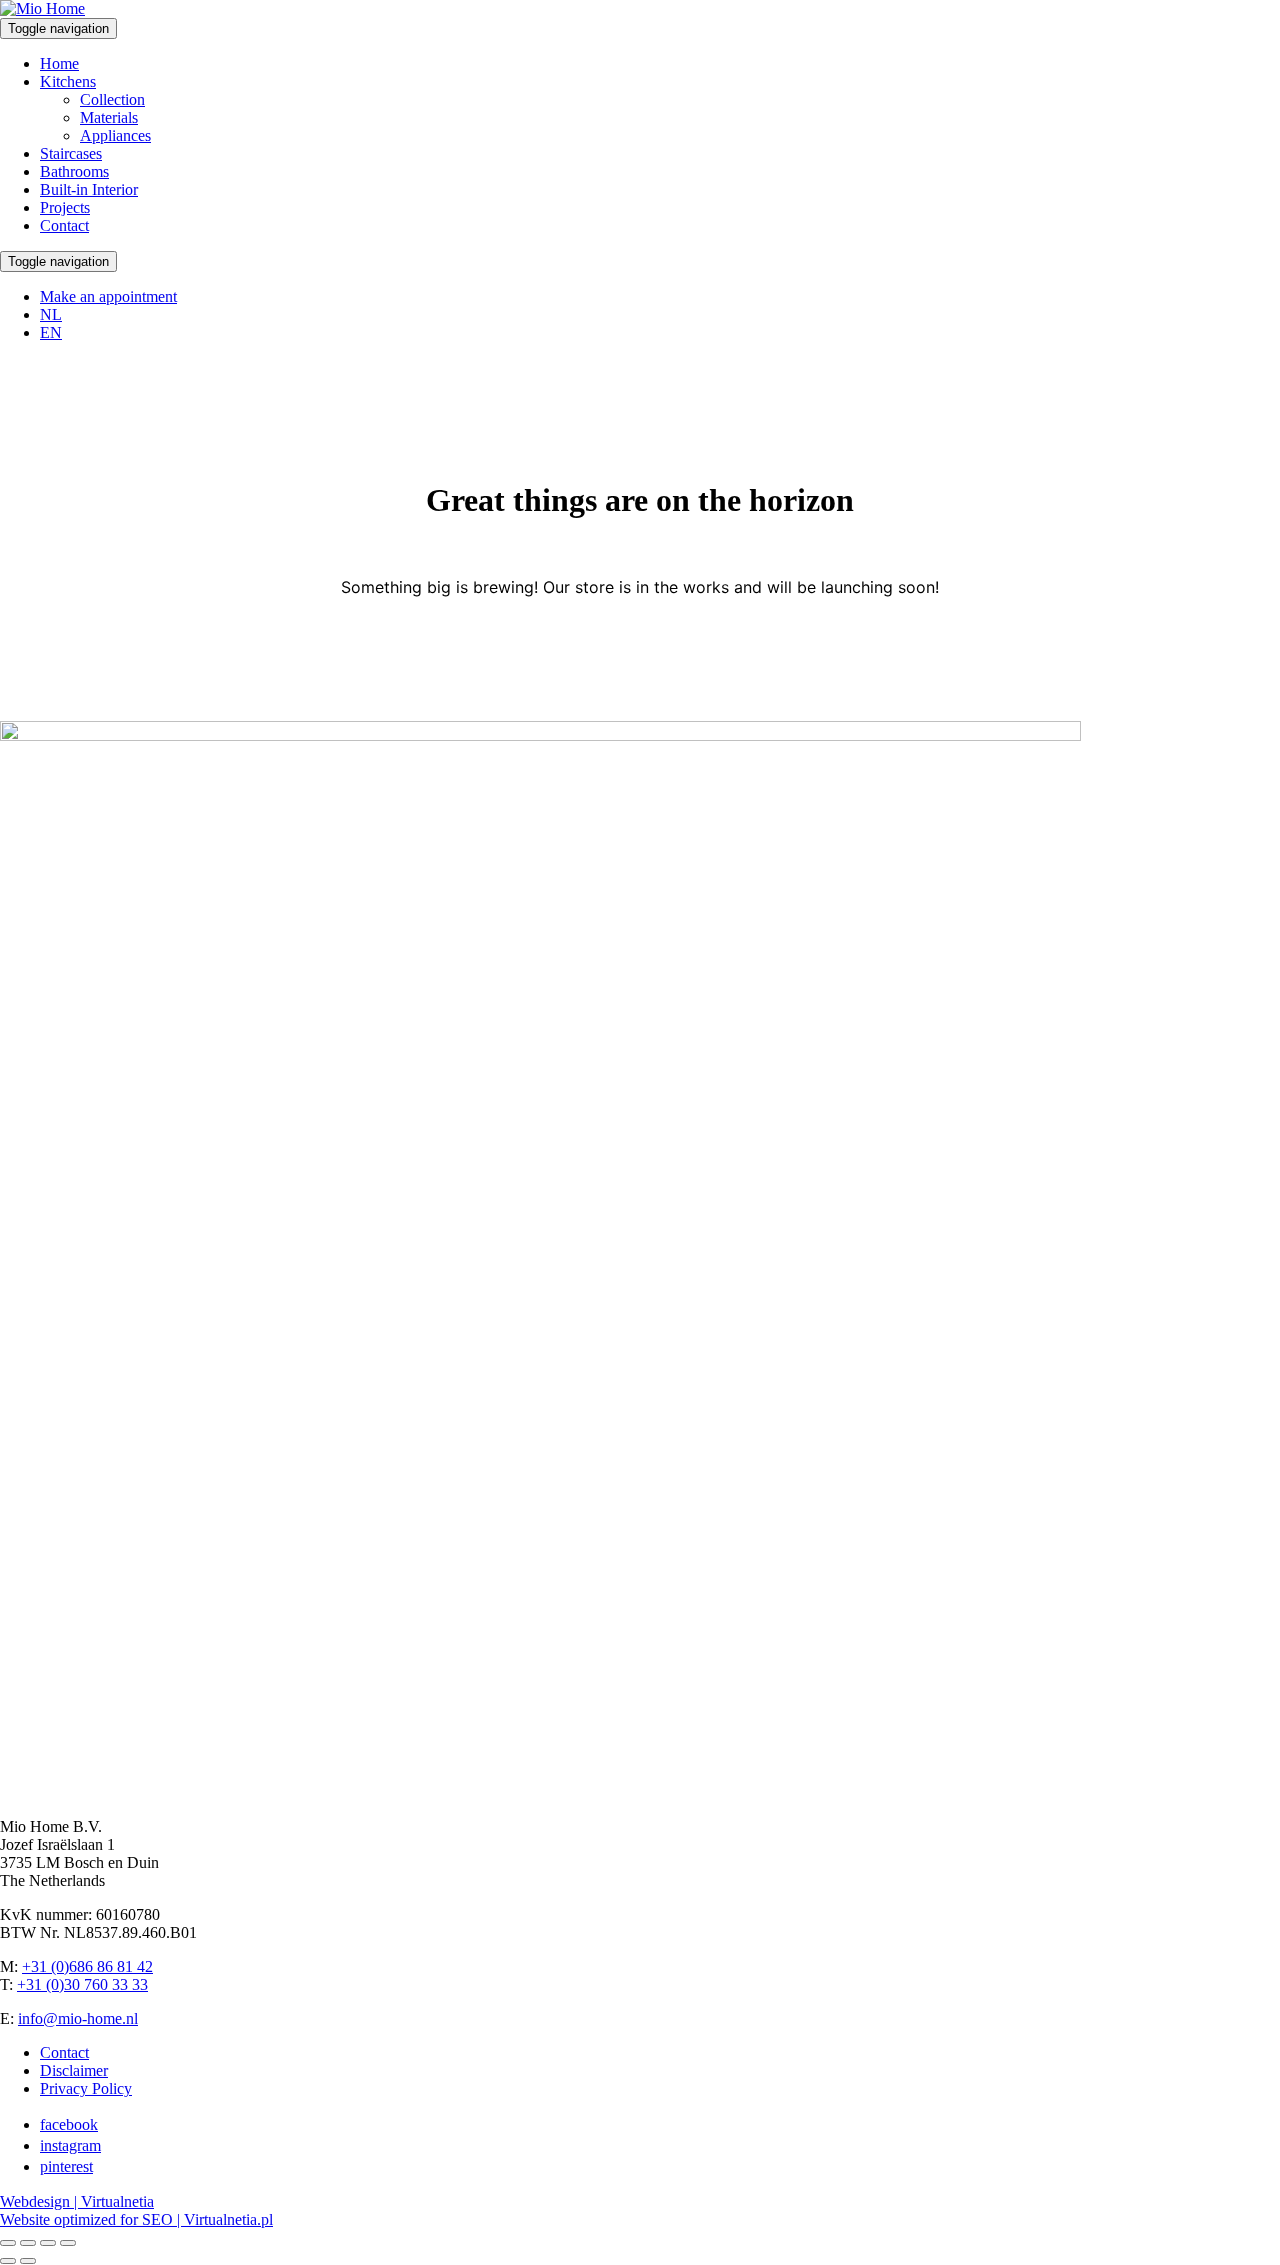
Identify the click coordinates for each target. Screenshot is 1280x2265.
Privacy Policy (86, 2088)
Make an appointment (108, 296)
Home (59, 63)
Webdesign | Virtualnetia (77, 2201)
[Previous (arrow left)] (8, 2261)
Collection (112, 99)
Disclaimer (74, 2070)
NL (51, 314)
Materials (109, 117)
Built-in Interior (89, 189)
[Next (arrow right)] (28, 2261)
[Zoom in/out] (8, 2243)
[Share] (48, 2243)
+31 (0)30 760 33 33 (82, 1984)
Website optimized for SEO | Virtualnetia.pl (136, 2219)
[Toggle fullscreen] (28, 2243)
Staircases (71, 153)
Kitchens (68, 81)
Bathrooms (74, 171)
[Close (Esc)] (68, 2243)
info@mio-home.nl (78, 2018)
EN (51, 332)
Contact (64, 225)
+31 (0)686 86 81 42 (87, 1966)
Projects (65, 207)
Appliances (115, 135)
